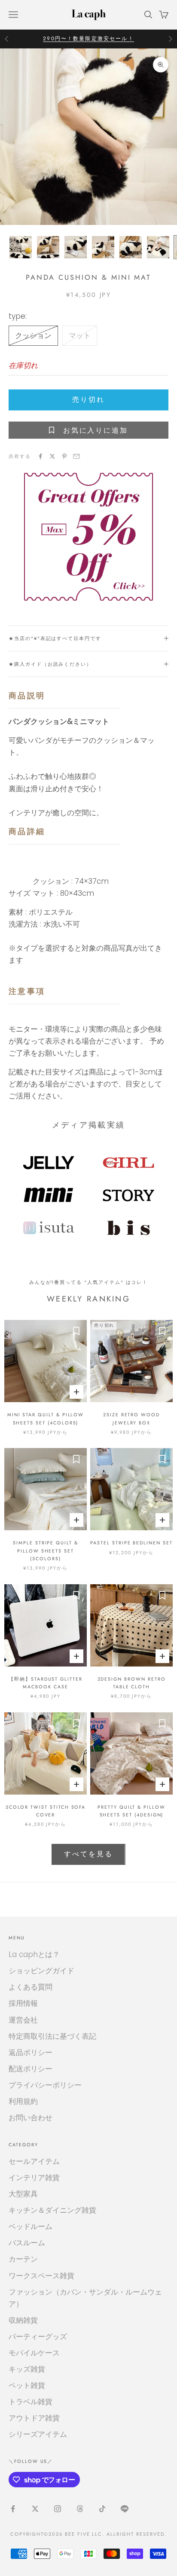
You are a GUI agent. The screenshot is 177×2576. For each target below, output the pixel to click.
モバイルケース (34, 2353)
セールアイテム (34, 2161)
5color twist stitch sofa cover (46, 1811)
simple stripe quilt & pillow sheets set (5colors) (46, 1551)
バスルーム (27, 2243)
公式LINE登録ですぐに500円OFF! (88, 39)
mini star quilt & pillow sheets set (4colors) (46, 1418)
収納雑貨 (23, 2320)
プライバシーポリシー (45, 2085)
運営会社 (23, 2020)
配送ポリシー (31, 2069)
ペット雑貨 (27, 2385)
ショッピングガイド (41, 1971)
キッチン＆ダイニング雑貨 (52, 2210)
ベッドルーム (31, 2226)
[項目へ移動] (21, 247)
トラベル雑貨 (31, 2402)
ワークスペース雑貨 (41, 2276)
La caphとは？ (34, 1954)
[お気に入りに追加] (76, 1331)
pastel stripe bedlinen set (131, 1543)
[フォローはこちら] (13, 2509)
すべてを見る (88, 1854)
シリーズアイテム (38, 2434)
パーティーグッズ (38, 2337)
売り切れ (88, 399)
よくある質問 (31, 1987)
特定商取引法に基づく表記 (52, 2036)
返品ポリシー (31, 2052)
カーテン (23, 2259)
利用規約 (23, 2101)
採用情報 (23, 2003)
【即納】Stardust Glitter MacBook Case (46, 1683)
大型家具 (23, 2194)
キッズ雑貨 (27, 2369)
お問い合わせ (31, 2118)
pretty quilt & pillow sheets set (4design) (131, 1811)
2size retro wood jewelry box (131, 1418)
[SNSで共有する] (40, 456)
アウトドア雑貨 (34, 2418)
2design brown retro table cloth (132, 1683)
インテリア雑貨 (34, 2178)
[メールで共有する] (76, 456)
